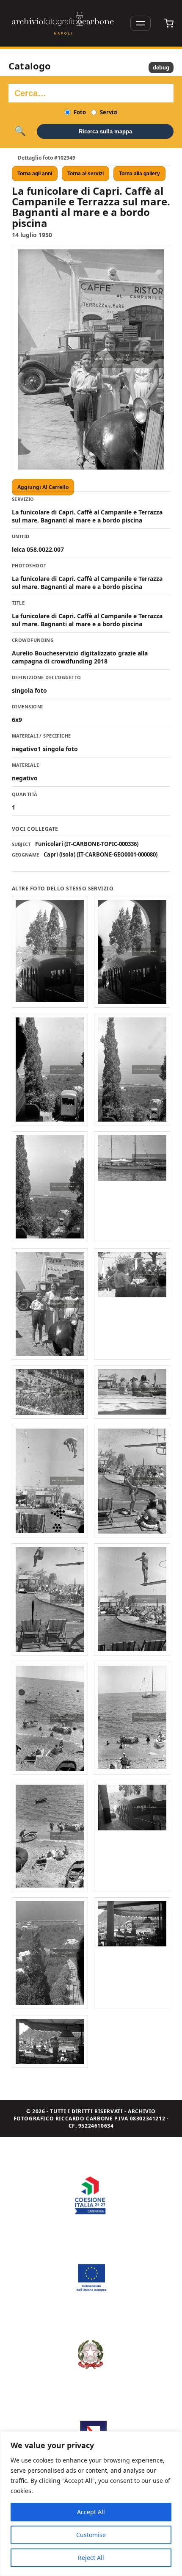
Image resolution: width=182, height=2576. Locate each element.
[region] (91, 2504)
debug (161, 68)
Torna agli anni (35, 174)
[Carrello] (169, 23)
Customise (91, 2535)
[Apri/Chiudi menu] (141, 23)
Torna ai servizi (85, 174)
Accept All (91, 2512)
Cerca (20, 131)
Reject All (91, 2558)
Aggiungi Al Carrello (43, 487)
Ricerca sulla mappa (105, 131)
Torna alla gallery (139, 174)
